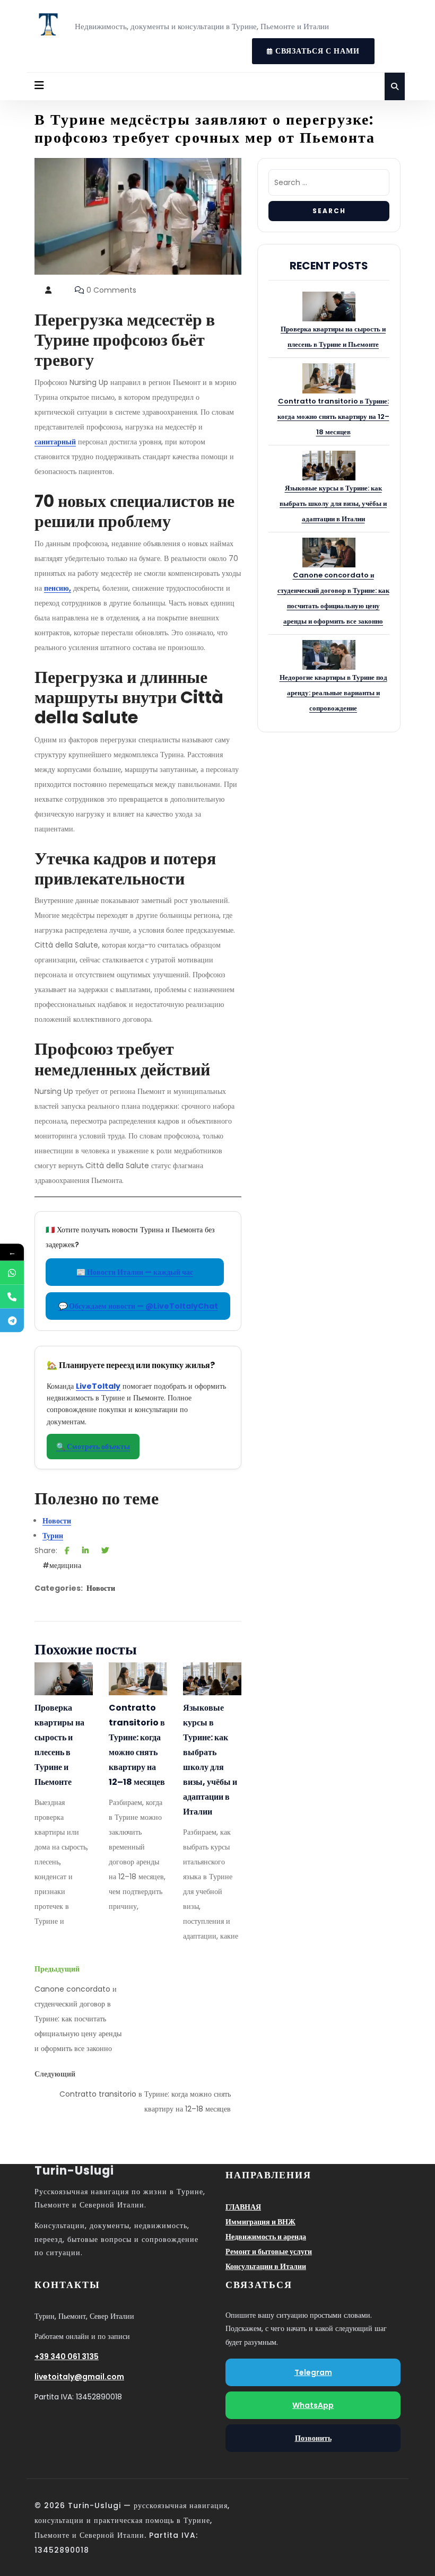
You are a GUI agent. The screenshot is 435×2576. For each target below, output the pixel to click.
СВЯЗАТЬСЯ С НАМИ (306, 47)
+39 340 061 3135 (67, 2356)
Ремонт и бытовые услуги (269, 2251)
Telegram (313, 2372)
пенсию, (58, 588)
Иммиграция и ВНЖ (260, 2222)
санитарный (55, 442)
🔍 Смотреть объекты (93, 1447)
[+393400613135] (12, 1273)
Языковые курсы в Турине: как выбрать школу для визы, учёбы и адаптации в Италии (210, 1760)
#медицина (62, 1565)
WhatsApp (313, 2405)
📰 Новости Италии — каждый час (135, 1272)
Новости (57, 1521)
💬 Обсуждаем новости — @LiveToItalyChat (138, 1306)
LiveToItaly (98, 1386)
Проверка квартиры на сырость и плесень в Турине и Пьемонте (59, 1745)
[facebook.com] (67, 1550)
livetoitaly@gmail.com (79, 2377)
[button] (39, 86)
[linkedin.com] (85, 1550)
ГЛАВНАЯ (243, 2207)
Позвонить (313, 2438)
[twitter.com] (105, 1550)
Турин (53, 1536)
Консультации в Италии (266, 2266)
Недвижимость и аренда (266, 2237)
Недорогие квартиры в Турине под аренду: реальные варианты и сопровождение (333, 693)
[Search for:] (329, 185)
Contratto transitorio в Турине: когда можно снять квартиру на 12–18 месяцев (137, 1745)
